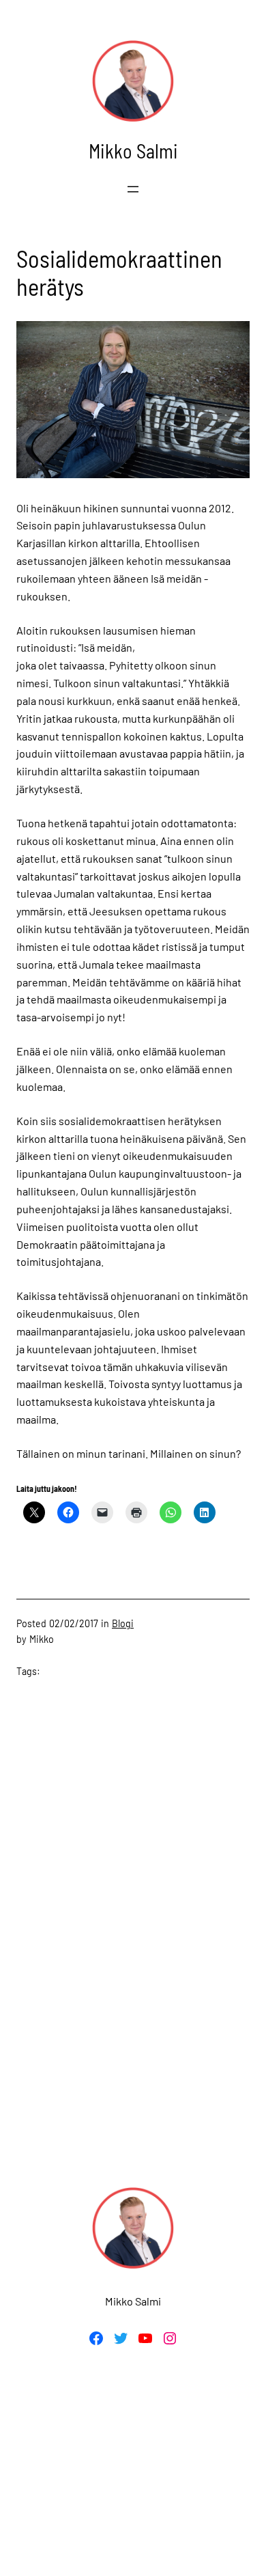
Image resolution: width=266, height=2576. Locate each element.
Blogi (123, 1623)
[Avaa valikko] (133, 189)
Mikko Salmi (133, 151)
